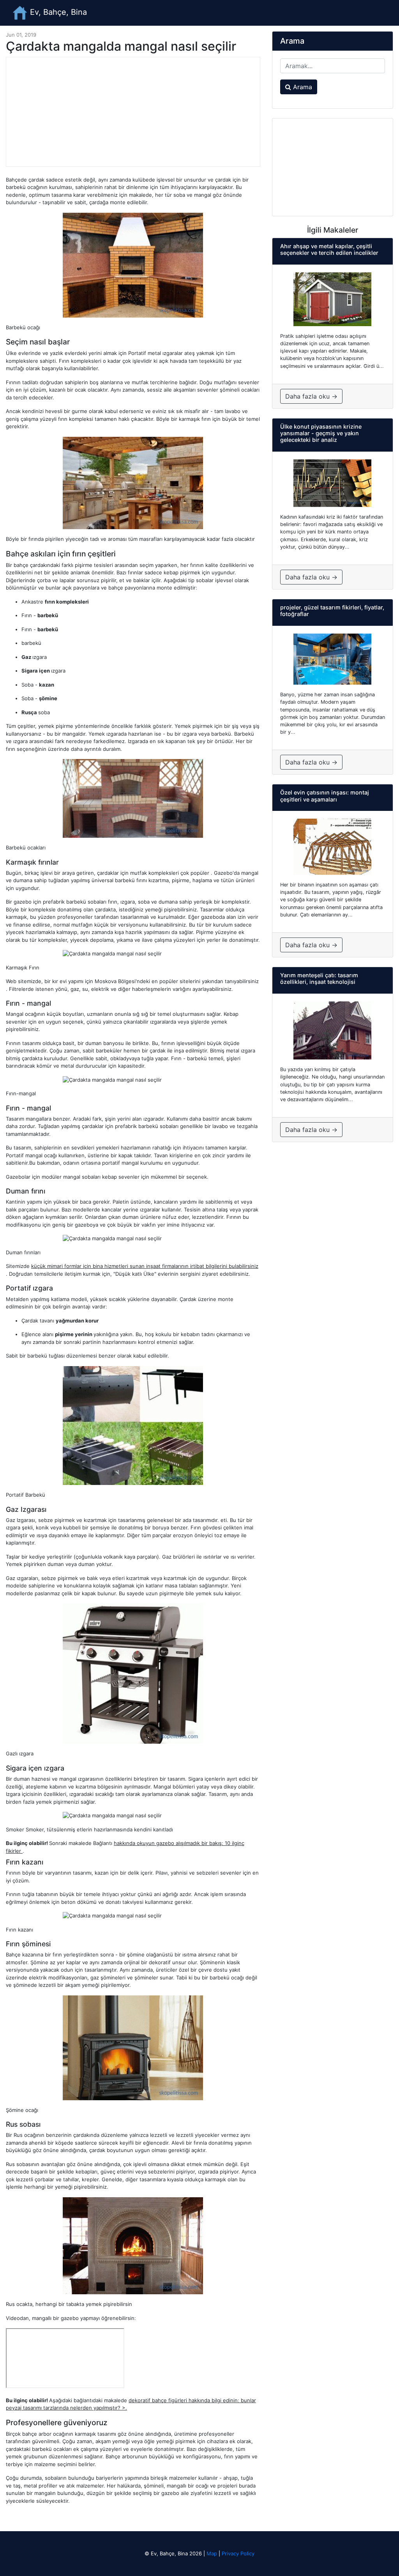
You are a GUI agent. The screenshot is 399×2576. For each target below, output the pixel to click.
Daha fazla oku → (311, 396)
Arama (302, 87)
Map (212, 2553)
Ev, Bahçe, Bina (57, 12)
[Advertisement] (133, 112)
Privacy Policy (238, 2553)
